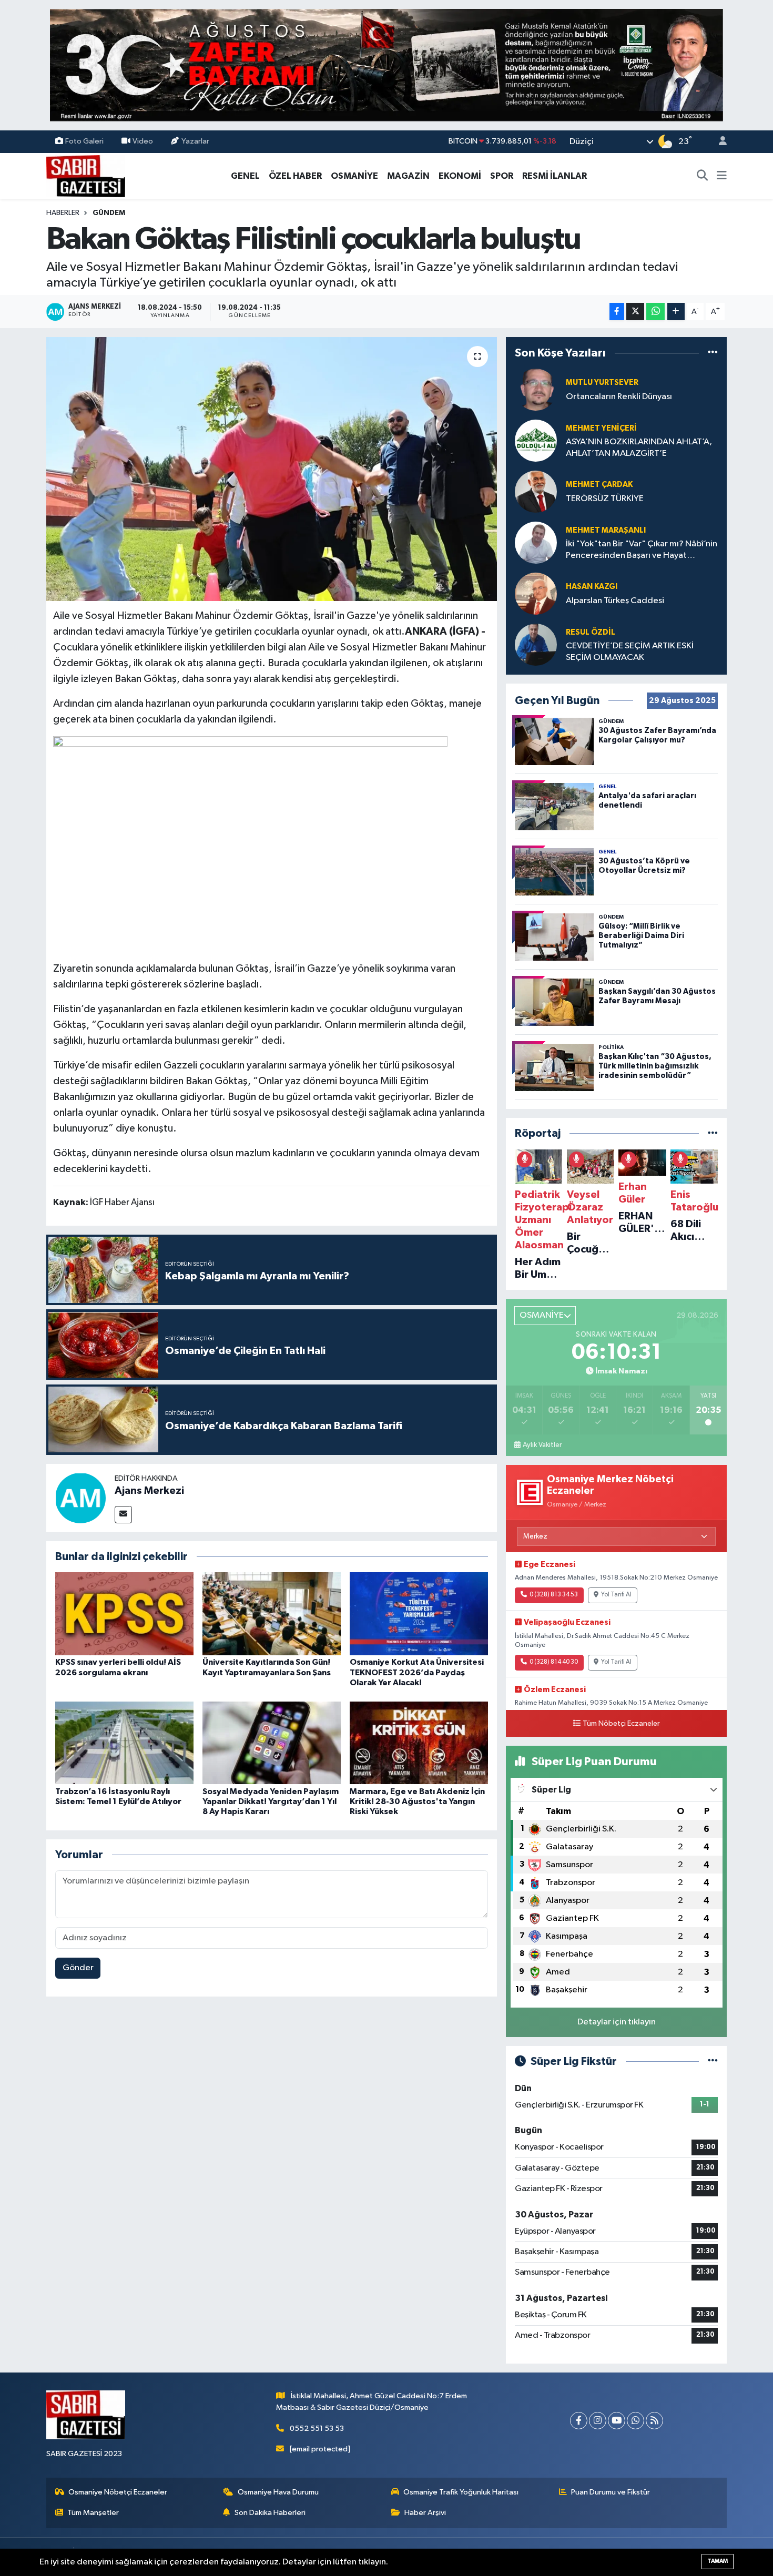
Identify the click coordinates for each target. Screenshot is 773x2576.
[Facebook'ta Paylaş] (617, 312)
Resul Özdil (591, 632)
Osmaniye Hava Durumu (278, 2492)
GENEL (245, 176)
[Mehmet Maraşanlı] (536, 542)
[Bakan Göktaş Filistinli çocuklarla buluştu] (272, 469)
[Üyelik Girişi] (718, 142)
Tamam (718, 2561)
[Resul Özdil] (536, 644)
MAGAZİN (408, 176)
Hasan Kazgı (592, 587)
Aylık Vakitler (542, 1445)
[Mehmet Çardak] (536, 491)
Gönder (78, 1968)
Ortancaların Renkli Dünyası (619, 397)
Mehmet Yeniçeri (601, 428)
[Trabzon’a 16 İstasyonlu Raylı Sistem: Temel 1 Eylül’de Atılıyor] (124, 1743)
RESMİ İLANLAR (555, 176)
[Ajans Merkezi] (80, 1498)
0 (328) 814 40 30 (554, 1662)
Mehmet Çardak (599, 485)
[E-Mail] (123, 1515)
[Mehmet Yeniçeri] (536, 440)
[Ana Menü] (722, 176)
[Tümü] (713, 353)
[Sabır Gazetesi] (86, 175)
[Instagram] (598, 2421)
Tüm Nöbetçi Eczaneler (621, 1724)
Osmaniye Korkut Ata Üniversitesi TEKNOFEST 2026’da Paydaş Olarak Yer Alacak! (417, 1672)
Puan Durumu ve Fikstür (611, 2492)
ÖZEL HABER (295, 176)
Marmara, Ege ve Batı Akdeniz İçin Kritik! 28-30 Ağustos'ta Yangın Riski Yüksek (417, 1801)
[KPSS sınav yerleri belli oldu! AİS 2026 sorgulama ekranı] (124, 1613)
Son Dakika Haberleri (270, 2513)
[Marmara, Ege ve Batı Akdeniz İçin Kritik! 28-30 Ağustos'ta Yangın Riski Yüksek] (419, 1743)
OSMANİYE (354, 176)
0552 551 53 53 (317, 2429)
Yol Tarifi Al (616, 1595)
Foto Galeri (84, 141)
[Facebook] (579, 2421)
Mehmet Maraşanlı (606, 530)
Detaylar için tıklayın (617, 2022)
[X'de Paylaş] (635, 312)
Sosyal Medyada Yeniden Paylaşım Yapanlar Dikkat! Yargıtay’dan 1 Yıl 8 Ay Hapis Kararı (271, 1801)
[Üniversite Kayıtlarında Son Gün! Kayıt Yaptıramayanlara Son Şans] (272, 1613)
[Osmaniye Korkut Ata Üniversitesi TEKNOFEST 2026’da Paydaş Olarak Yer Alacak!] (419, 1613)
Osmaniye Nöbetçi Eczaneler (118, 2492)
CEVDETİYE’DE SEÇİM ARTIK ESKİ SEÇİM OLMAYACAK (630, 651)
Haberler (63, 213)
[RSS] (654, 2421)
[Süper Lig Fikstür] (713, 2061)
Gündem (109, 213)
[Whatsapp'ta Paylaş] (655, 312)
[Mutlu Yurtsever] (536, 389)
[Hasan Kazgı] (536, 593)
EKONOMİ (460, 176)
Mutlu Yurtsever (602, 383)
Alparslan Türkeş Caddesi (615, 601)
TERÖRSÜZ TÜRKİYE (605, 499)
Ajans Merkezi (149, 1491)
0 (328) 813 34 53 (554, 1595)
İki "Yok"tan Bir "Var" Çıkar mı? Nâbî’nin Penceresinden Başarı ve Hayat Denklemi (642, 550)
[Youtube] (617, 2421)
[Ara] (703, 176)
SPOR (502, 176)
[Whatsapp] (635, 2421)
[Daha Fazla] (676, 312)
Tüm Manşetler (93, 2513)
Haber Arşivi (425, 2513)
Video (143, 141)
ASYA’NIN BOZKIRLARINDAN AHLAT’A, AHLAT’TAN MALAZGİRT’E (639, 447)
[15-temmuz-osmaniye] (387, 65)
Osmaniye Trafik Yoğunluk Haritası (461, 2492)
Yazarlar (195, 141)
